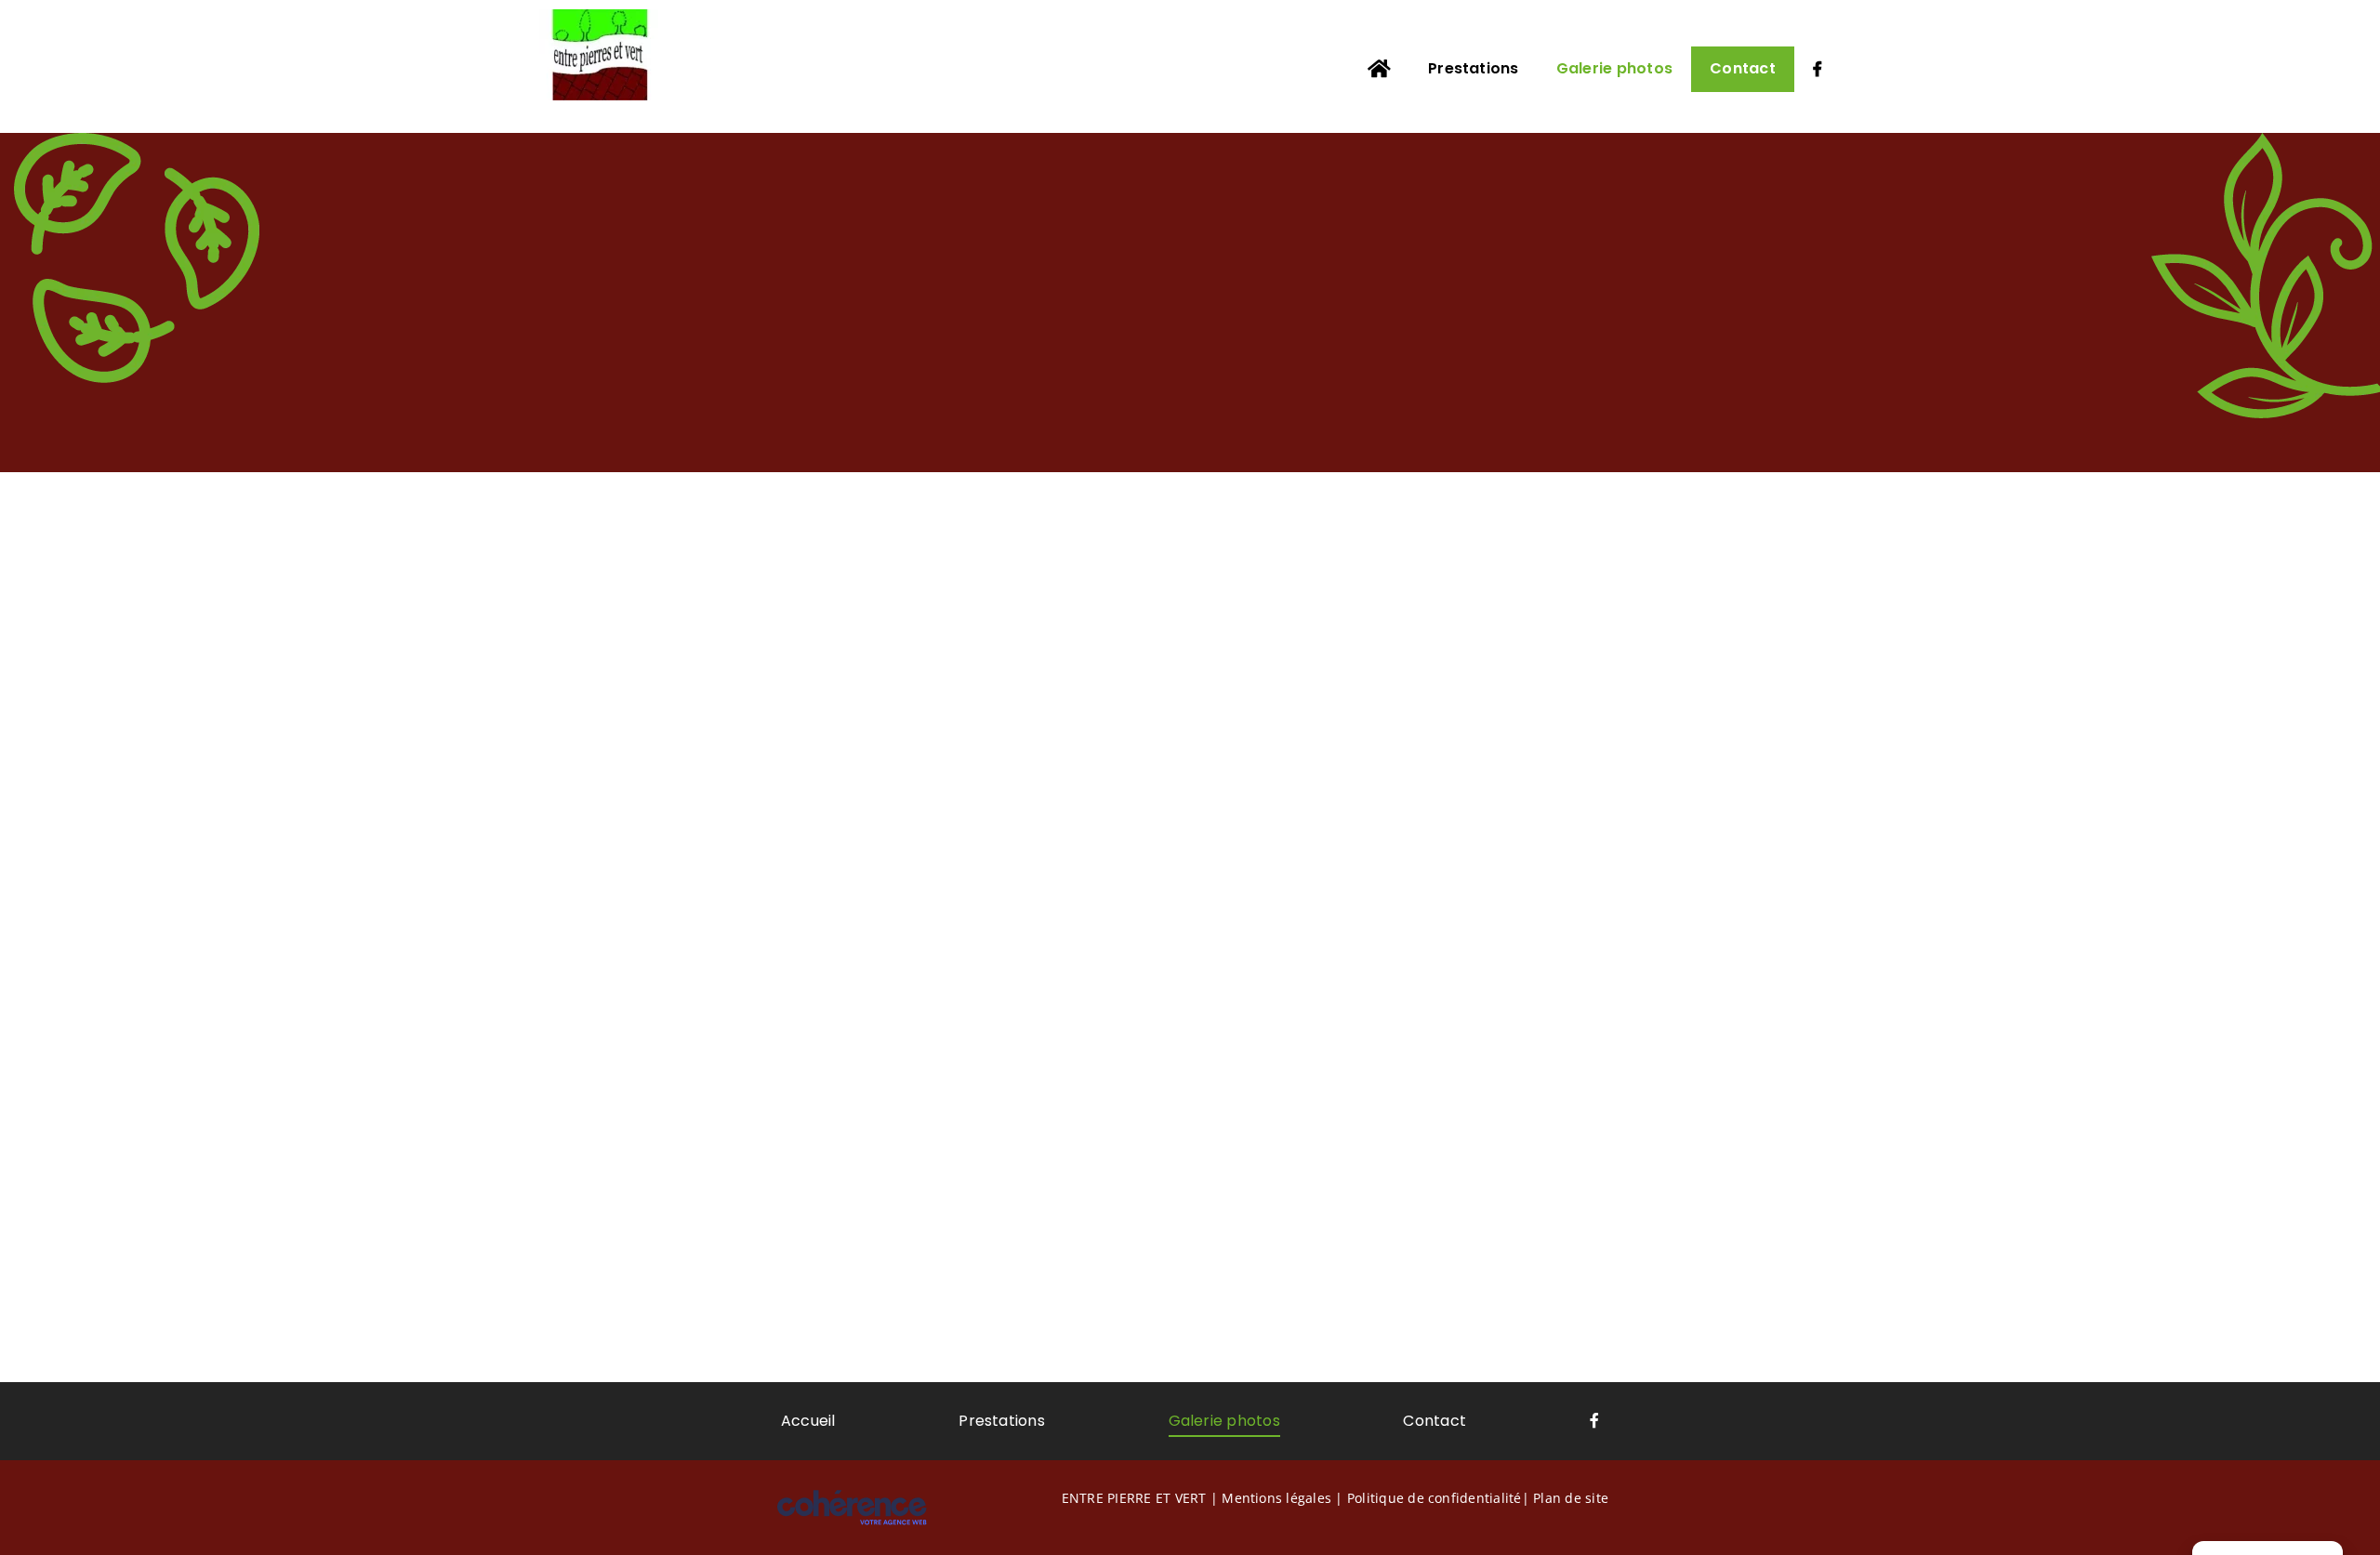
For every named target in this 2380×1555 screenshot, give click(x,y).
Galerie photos (1224, 1421)
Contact (1435, 1421)
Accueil (808, 1421)
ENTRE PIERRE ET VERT (1134, 1498)
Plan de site (1571, 1498)
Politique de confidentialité (1435, 1498)
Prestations (1002, 1421)
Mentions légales (1276, 1498)
